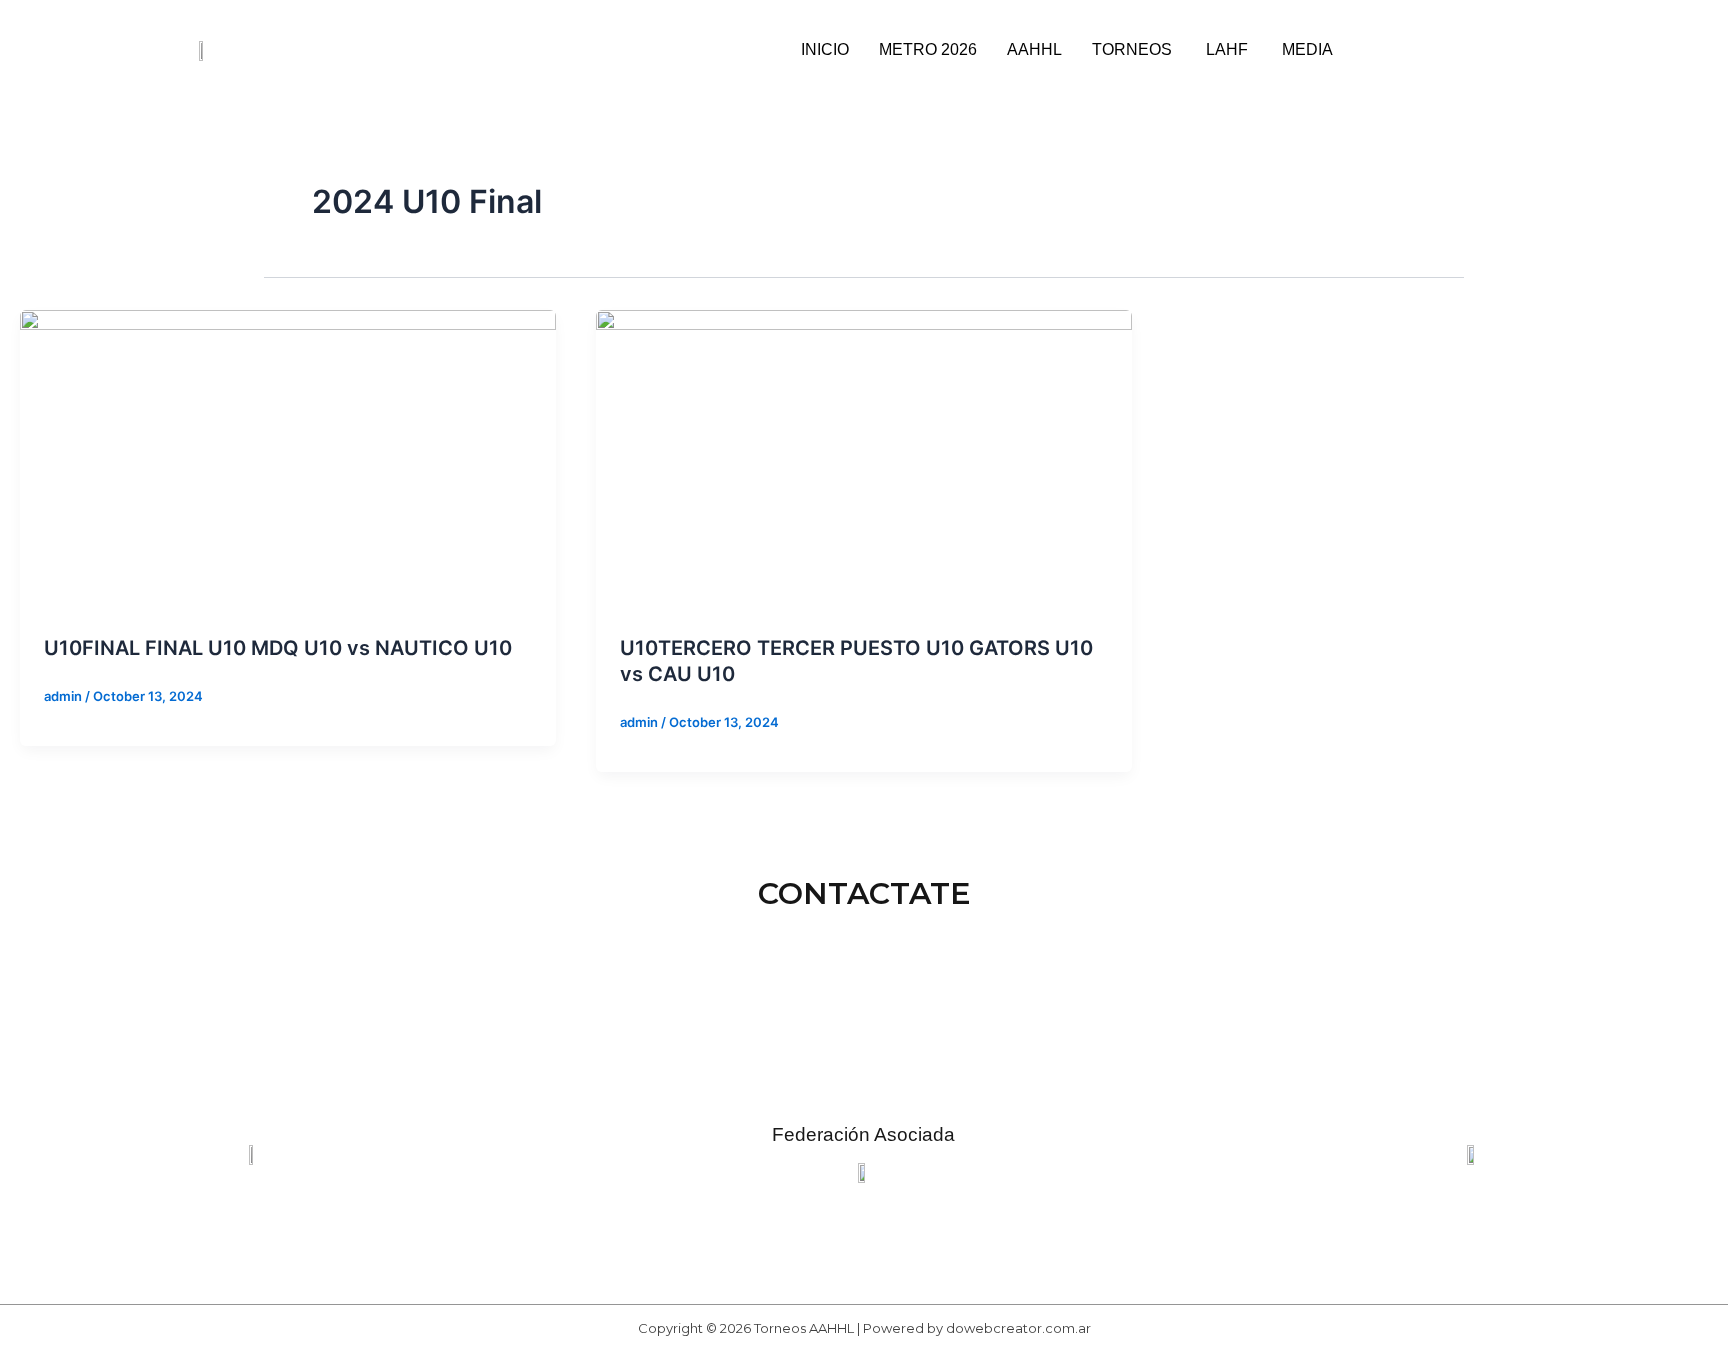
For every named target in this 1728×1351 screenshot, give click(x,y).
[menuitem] (1134, 50)
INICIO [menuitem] (825, 49)
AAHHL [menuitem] (1034, 49)
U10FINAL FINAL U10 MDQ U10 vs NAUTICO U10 (278, 648)
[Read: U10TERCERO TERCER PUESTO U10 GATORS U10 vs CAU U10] (864, 459)
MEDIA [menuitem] (1307, 49)
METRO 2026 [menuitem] (928, 49)
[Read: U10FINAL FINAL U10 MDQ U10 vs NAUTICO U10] (288, 459)
